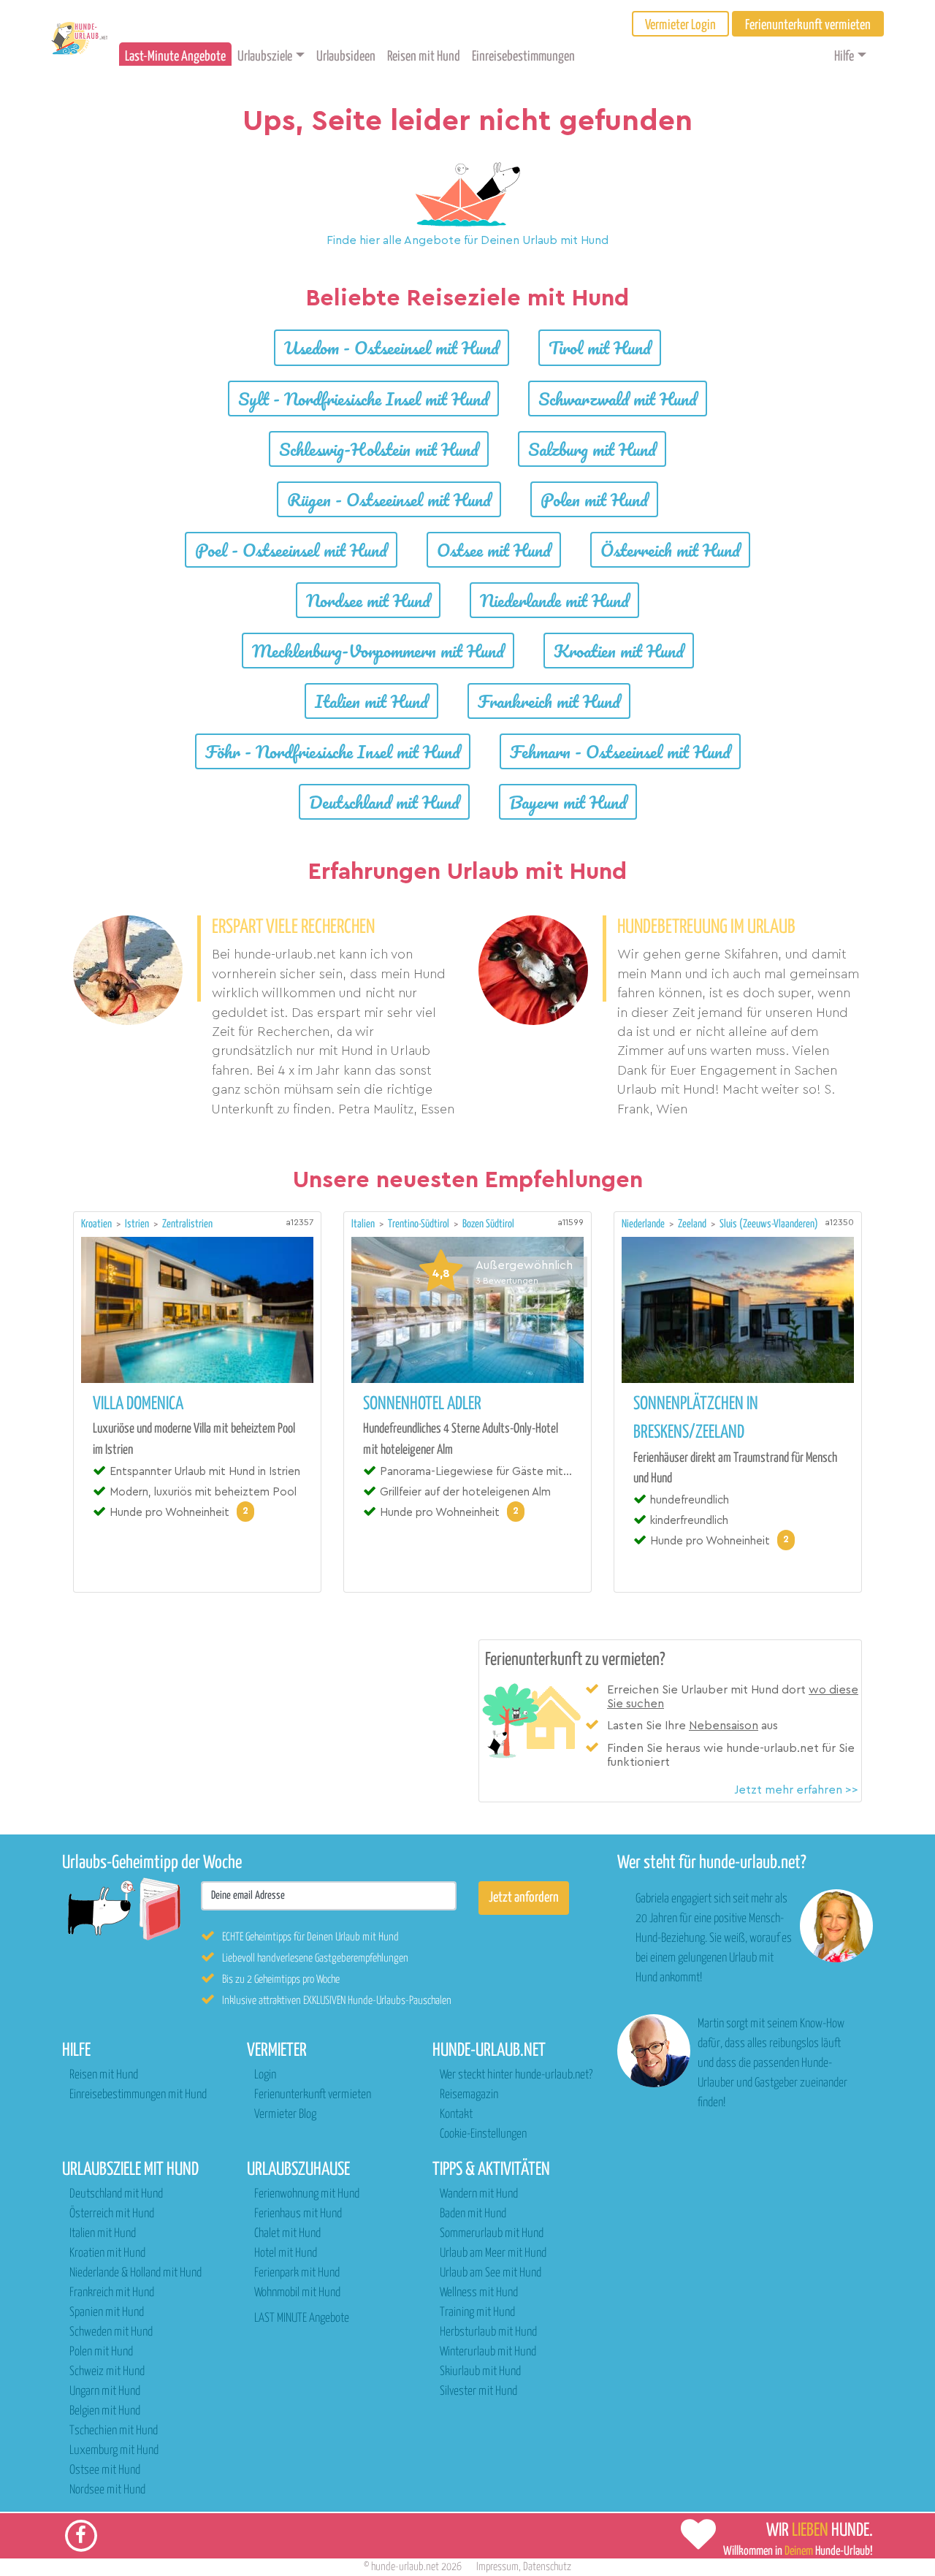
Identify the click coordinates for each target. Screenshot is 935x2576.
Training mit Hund (477, 2313)
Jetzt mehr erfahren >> (796, 1790)
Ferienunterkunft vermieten (313, 2095)
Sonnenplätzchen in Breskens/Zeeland (696, 1418)
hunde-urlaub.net (405, 2567)
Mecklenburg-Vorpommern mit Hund (378, 651)
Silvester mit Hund (478, 2392)
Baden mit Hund (473, 2214)
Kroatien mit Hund (619, 651)
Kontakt (456, 2115)
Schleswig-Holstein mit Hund (379, 449)
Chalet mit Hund (287, 2234)
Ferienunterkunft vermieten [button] (808, 25)
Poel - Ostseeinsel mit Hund (291, 550)
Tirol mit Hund (600, 347)
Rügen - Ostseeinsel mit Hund (389, 499)
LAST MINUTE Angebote (302, 2318)
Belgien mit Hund (105, 2411)
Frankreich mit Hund (549, 701)
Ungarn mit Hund (105, 2392)
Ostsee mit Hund (494, 550)
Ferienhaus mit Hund (298, 2214)
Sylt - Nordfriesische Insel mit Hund (363, 399)
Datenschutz (547, 2567)
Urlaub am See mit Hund (491, 2273)
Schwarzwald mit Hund (618, 399)
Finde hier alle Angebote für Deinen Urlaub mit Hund (467, 240)
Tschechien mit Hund (114, 2431)
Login (265, 2075)
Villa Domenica (138, 1404)
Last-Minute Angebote (175, 57)
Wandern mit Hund (479, 2194)
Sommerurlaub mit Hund (492, 2234)
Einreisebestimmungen (523, 57)
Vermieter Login (680, 25)
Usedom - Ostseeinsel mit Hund (392, 347)
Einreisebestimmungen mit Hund (138, 2095)
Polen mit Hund (594, 499)
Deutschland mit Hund (384, 802)
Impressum (497, 2567)
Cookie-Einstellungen (483, 2134)
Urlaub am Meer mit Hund (493, 2253)
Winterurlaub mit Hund (488, 2352)
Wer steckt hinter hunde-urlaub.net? (516, 2075)
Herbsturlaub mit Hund (488, 2332)
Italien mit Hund (371, 701)
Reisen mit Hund (424, 57)
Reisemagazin (469, 2095)
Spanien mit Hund (107, 2313)
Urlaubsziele (265, 57)
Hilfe (844, 57)
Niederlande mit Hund (554, 600)
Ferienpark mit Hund (297, 2273)
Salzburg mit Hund (592, 449)
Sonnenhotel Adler (422, 1404)
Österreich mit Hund (670, 550)
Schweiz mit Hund (107, 2372)
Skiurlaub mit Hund (480, 2372)
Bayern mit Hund (568, 802)
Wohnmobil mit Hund (297, 2293)
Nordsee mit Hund (368, 600)
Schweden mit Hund (111, 2332)
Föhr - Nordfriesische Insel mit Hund (333, 751)
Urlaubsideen (346, 57)
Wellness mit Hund (479, 2293)
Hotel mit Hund (286, 2253)
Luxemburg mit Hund (114, 2451)
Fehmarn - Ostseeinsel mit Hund (620, 751)
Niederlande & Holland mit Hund (136, 2273)
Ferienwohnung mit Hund (307, 2194)
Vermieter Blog (285, 2115)
